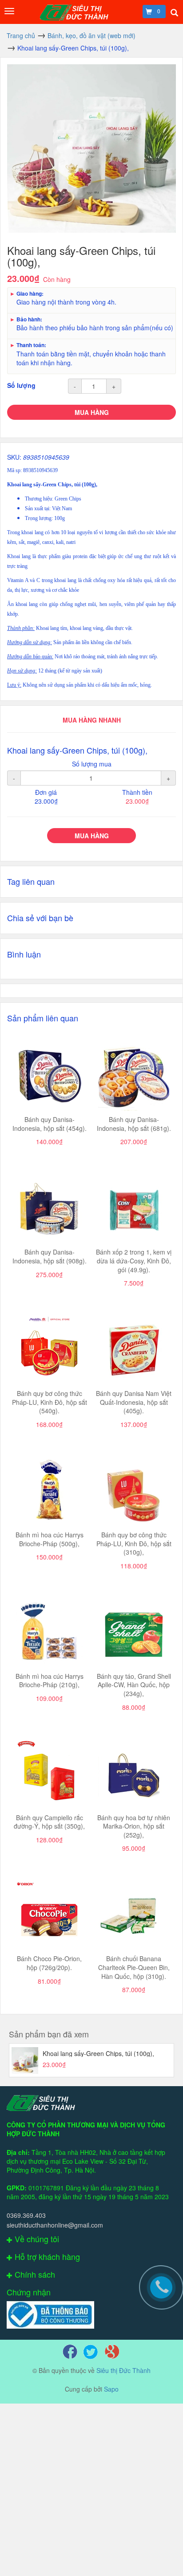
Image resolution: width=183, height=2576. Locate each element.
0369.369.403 (26, 2215)
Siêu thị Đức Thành (123, 2370)
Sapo (111, 2389)
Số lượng (21, 385)
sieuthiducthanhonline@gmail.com (55, 2225)
